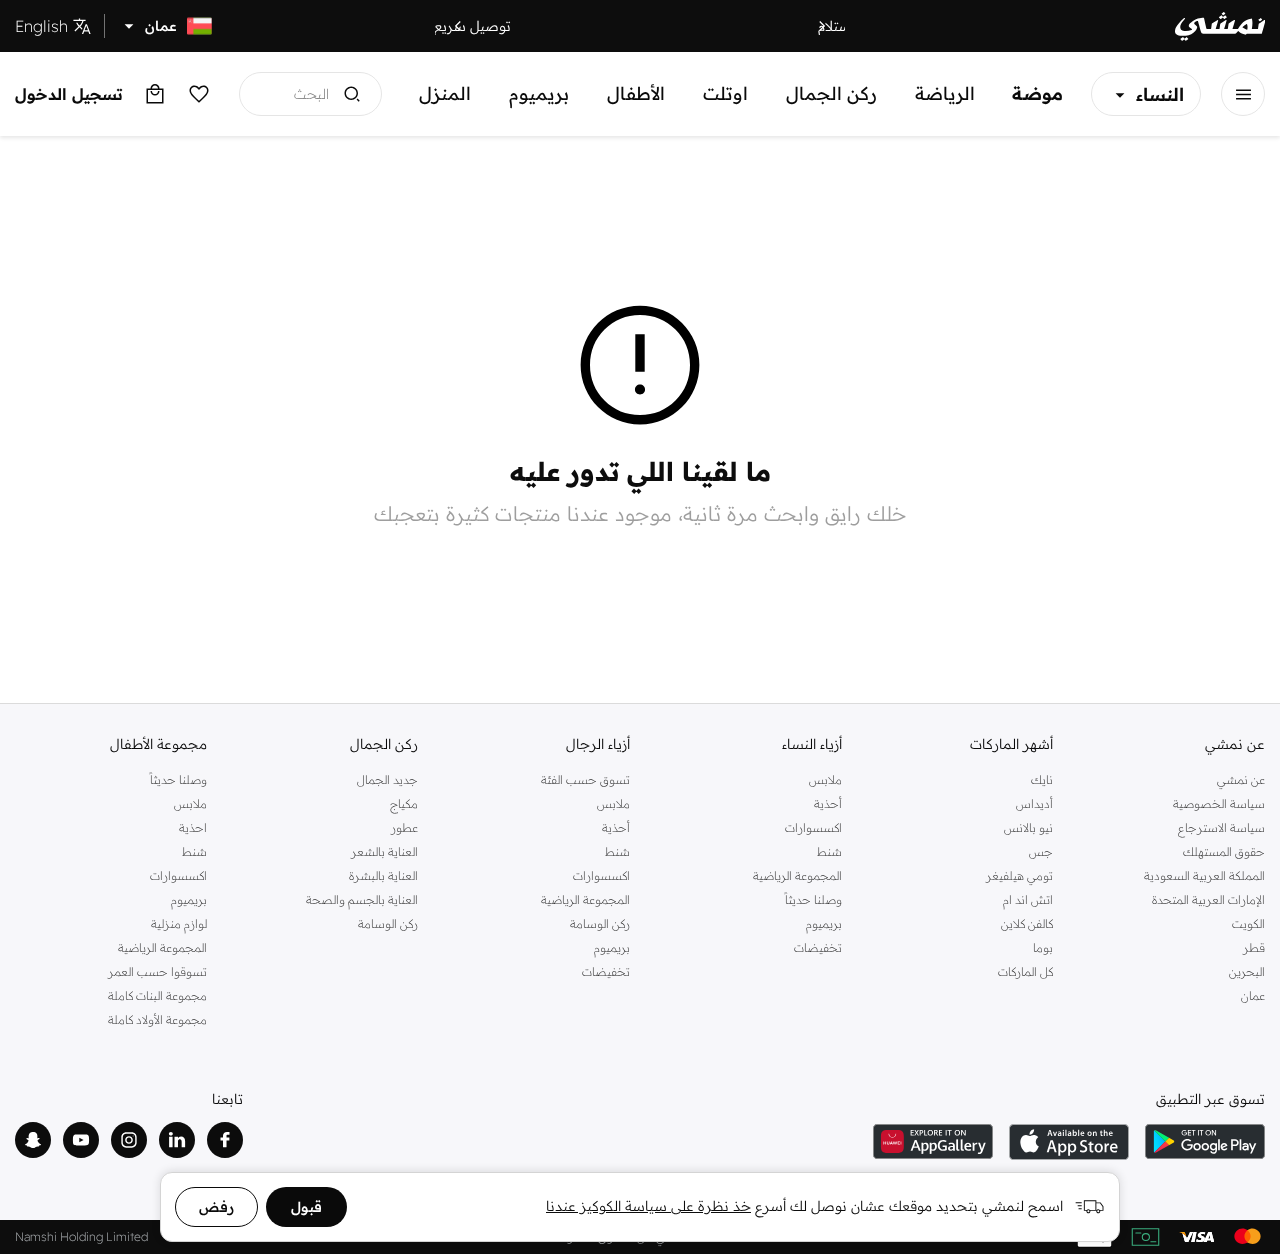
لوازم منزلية (179, 923)
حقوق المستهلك (1224, 851)
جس (1041, 851)
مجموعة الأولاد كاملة (157, 1019)
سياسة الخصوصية (1219, 803)
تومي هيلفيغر (1019, 875)
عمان (1253, 995)
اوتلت (725, 93)
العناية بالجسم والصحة (362, 899)
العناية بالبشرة (383, 875)
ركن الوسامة (600, 923)
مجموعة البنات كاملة (157, 995)
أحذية (828, 803)
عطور (404, 827)
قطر (1254, 947)
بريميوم (539, 93)
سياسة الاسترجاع (1221, 827)
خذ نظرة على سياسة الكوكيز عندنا (648, 1206)
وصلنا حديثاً (813, 899)
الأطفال (636, 93)
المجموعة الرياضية (797, 875)
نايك (1042, 779)
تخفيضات (818, 947)
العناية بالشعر (384, 851)
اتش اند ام (1028, 899)
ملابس (825, 779)
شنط (829, 851)
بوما (1043, 947)
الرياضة (945, 93)
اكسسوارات (813, 827)
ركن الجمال (831, 93)
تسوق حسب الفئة (585, 779)
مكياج (404, 803)
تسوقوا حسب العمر (157, 971)
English (41, 26)
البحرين (1247, 971)
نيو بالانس (1028, 827)
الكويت (1248, 923)
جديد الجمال (387, 779)
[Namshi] (1220, 26)
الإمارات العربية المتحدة (1208, 899)
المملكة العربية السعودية (1204, 875)
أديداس (1034, 803)
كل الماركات (1025, 971)
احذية (193, 827)
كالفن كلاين (1027, 923)
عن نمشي (1241, 779)
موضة (1037, 93)
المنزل (445, 93)
